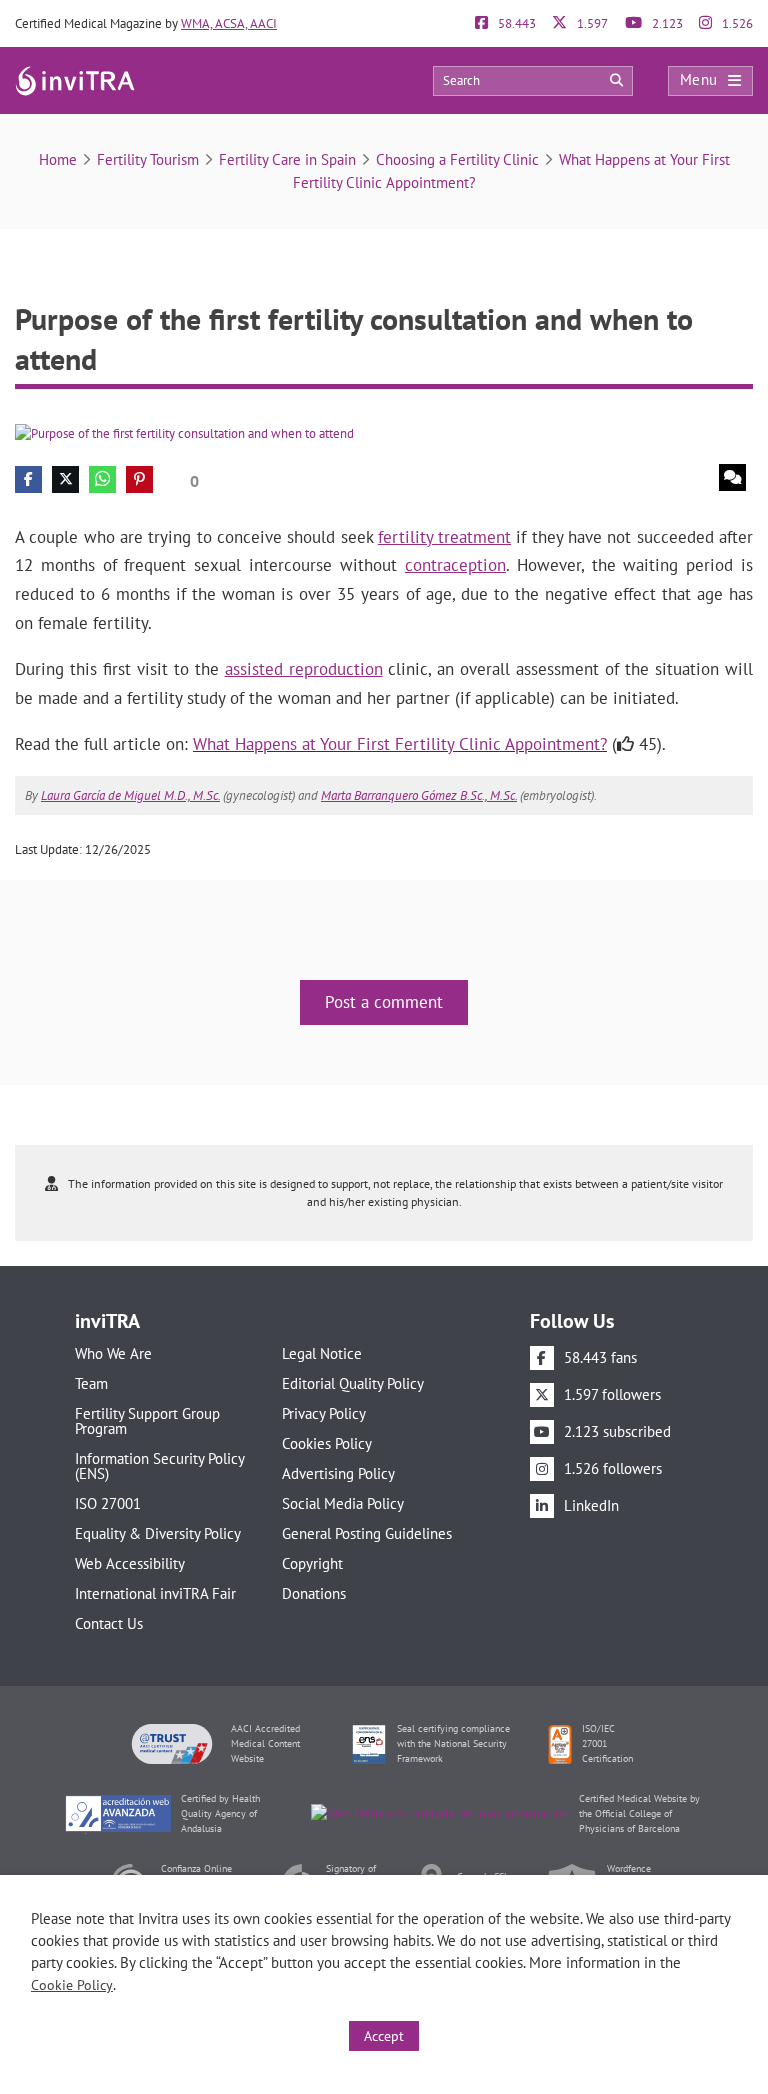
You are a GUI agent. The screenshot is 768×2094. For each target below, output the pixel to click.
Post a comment (384, 1002)
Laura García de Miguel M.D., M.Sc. (130, 795)
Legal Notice (322, 1353)
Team (91, 1383)
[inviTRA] (75, 79)
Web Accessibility (130, 1563)
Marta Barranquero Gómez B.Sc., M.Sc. (419, 795)
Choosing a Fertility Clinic (457, 159)
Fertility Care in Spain (287, 159)
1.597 (591, 23)
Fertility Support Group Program (147, 1421)
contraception (455, 565)
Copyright (312, 1563)
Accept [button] (384, 2036)
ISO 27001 (108, 1503)
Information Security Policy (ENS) (159, 1466)
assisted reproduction (304, 669)
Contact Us (109, 1623)
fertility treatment (444, 537)
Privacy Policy (324, 1413)
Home (58, 159)
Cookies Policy (327, 1443)
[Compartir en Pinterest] (139, 479)
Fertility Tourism (148, 159)
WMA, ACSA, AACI (229, 23)
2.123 (666, 23)
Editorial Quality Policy (353, 1383)
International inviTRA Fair (155, 1593)
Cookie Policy (72, 1985)
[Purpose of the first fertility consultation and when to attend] (184, 432)
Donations (314, 1593)
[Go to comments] (732, 477)
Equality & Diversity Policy (158, 1533)
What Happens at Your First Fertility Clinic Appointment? (400, 744)
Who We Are (113, 1353)
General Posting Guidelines (367, 1533)
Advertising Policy (338, 1473)
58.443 (515, 23)
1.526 (736, 23)
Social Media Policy (343, 1503)
